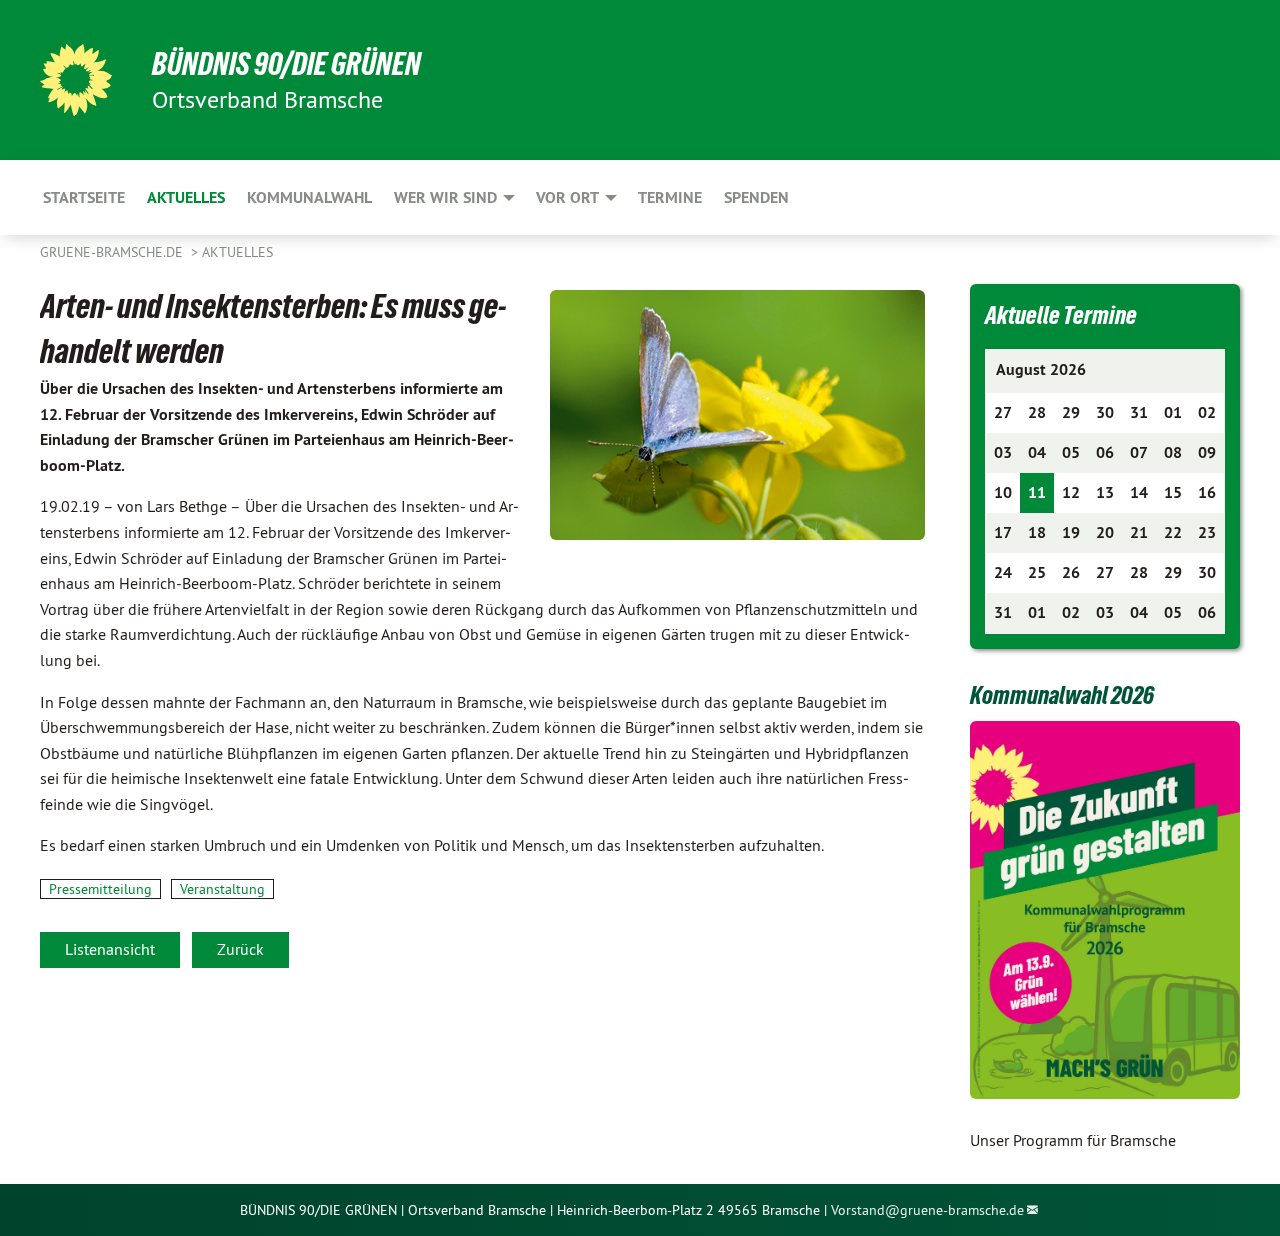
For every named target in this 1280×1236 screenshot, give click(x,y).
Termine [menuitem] (670, 197)
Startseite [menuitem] (84, 197)
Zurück (240, 949)
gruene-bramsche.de (113, 252)
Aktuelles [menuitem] (186, 197)
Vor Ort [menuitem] (567, 197)
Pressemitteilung (100, 889)
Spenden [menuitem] (756, 197)
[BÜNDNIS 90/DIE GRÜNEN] (76, 80)
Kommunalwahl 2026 (1062, 695)
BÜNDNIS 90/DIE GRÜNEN (286, 64)
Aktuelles (237, 252)
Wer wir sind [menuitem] (445, 197)
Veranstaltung (222, 889)
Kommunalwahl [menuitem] (309, 197)
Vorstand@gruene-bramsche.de (927, 1210)
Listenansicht (110, 949)
